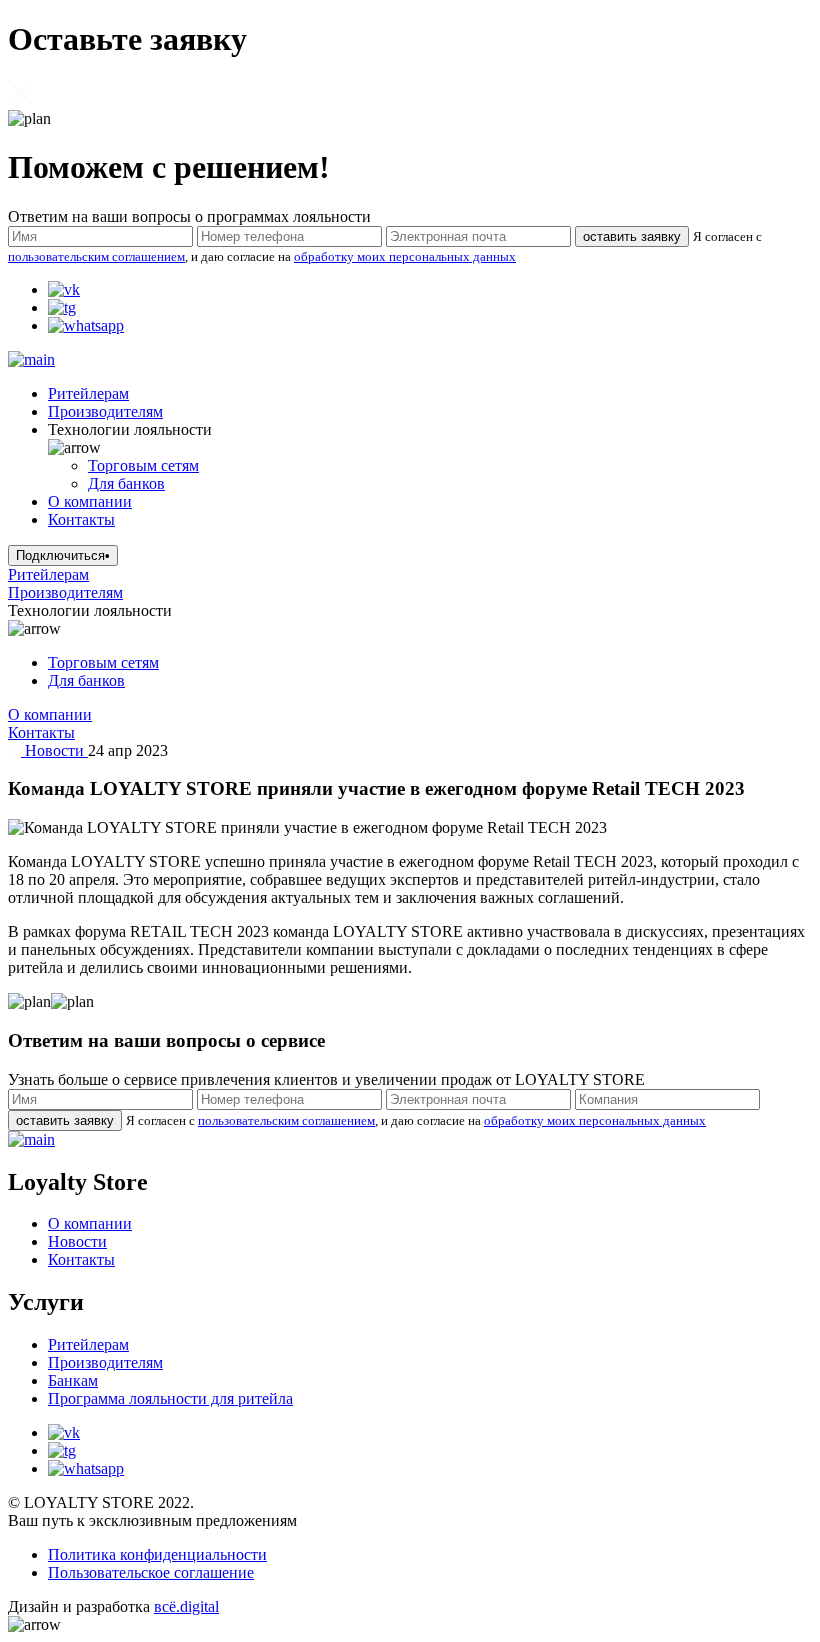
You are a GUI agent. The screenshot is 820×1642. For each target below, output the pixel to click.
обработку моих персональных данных (405, 256)
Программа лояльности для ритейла (170, 1398)
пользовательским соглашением (96, 256)
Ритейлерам (88, 393)
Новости (54, 750)
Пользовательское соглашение (151, 1572)
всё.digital (186, 1606)
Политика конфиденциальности (157, 1554)
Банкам (73, 1380)
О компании (90, 501)
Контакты (81, 519)
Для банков (126, 483)
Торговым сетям (143, 465)
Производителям (105, 411)
